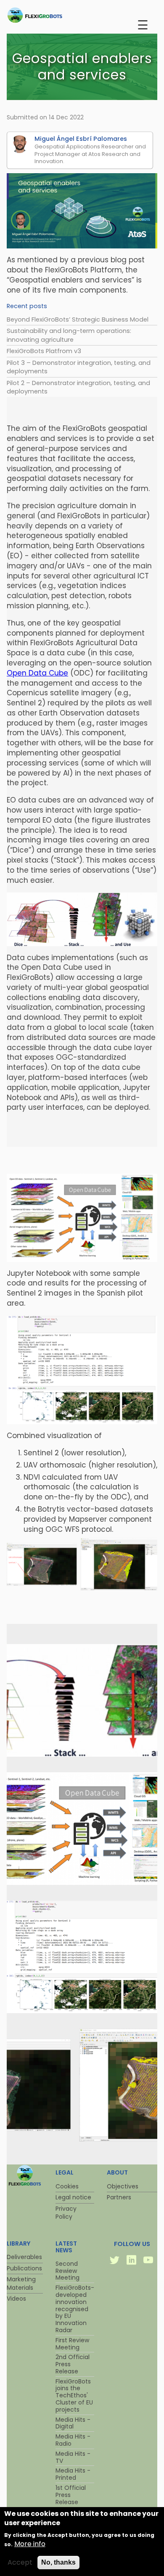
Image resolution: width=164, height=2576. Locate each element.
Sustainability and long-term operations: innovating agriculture (69, 335)
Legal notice (73, 2197)
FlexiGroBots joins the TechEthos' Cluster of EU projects (74, 2395)
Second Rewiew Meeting (67, 2271)
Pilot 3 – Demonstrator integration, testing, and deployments (79, 367)
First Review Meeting (72, 2344)
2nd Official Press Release (73, 2364)
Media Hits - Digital (73, 2423)
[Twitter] (115, 2261)
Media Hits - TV (73, 2457)
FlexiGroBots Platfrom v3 (44, 351)
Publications (24, 2268)
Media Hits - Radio (73, 2440)
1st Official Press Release (71, 2495)
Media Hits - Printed (73, 2474)
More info (30, 2544)
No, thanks (58, 2562)
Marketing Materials (21, 2283)
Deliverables (24, 2257)
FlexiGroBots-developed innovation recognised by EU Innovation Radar (75, 2309)
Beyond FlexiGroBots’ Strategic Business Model (78, 319)
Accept (20, 2563)
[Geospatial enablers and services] (82, 1754)
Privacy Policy (66, 2213)
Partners (119, 2197)
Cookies (67, 2186)
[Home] (51, 15)
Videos (16, 2299)
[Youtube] (149, 2261)
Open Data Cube (37, 673)
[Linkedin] (132, 2261)
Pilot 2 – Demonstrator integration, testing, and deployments (78, 387)
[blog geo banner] (82, 211)
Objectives (123, 2186)
